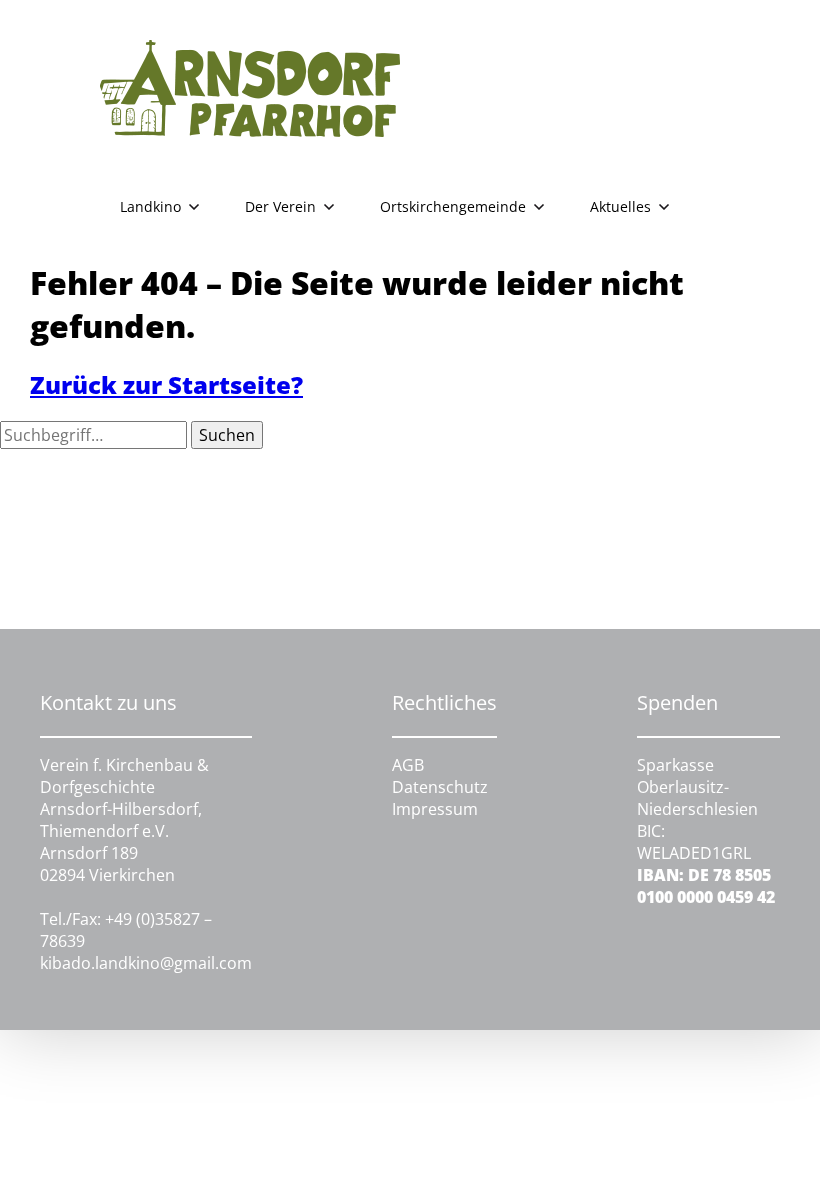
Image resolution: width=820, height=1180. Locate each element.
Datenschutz (440, 787)
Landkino (150, 206)
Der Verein (280, 206)
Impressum (435, 809)
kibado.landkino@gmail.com (146, 963)
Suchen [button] (227, 435)
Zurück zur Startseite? (166, 384)
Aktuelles (620, 206)
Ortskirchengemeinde (453, 206)
